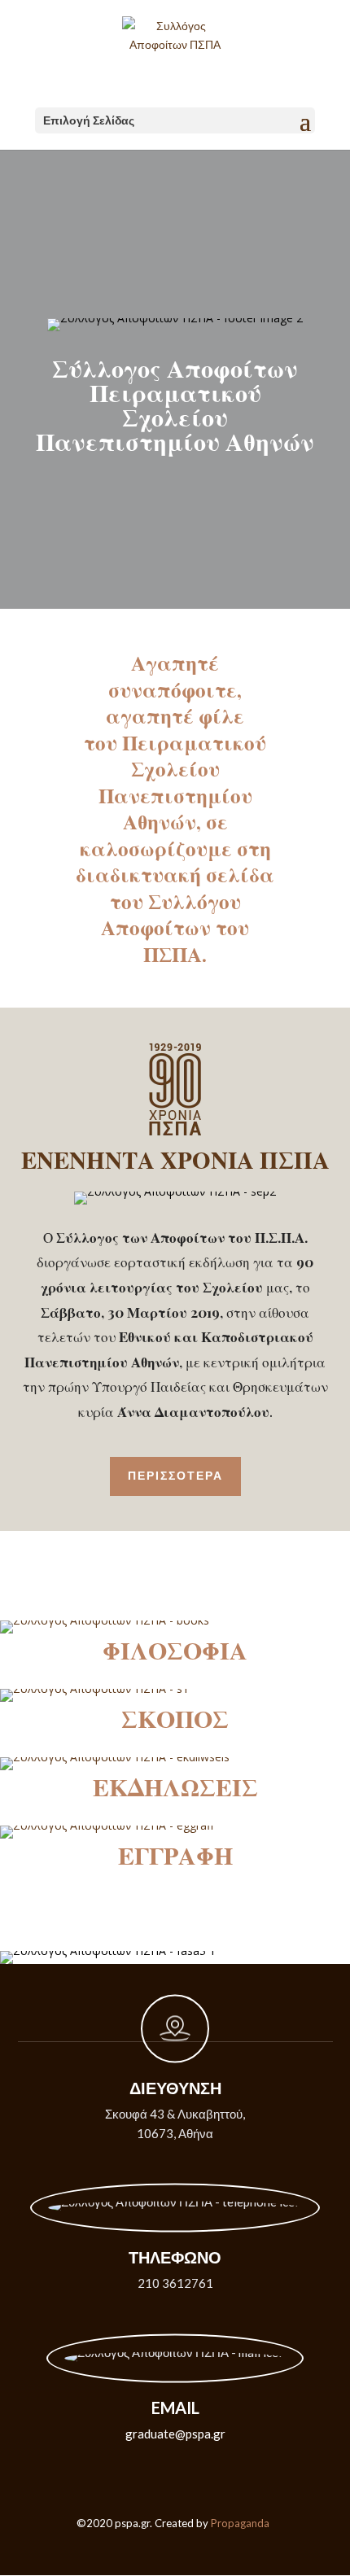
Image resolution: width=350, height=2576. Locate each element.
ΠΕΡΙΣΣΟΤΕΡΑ (175, 1476)
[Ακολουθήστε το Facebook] (175, 2547)
